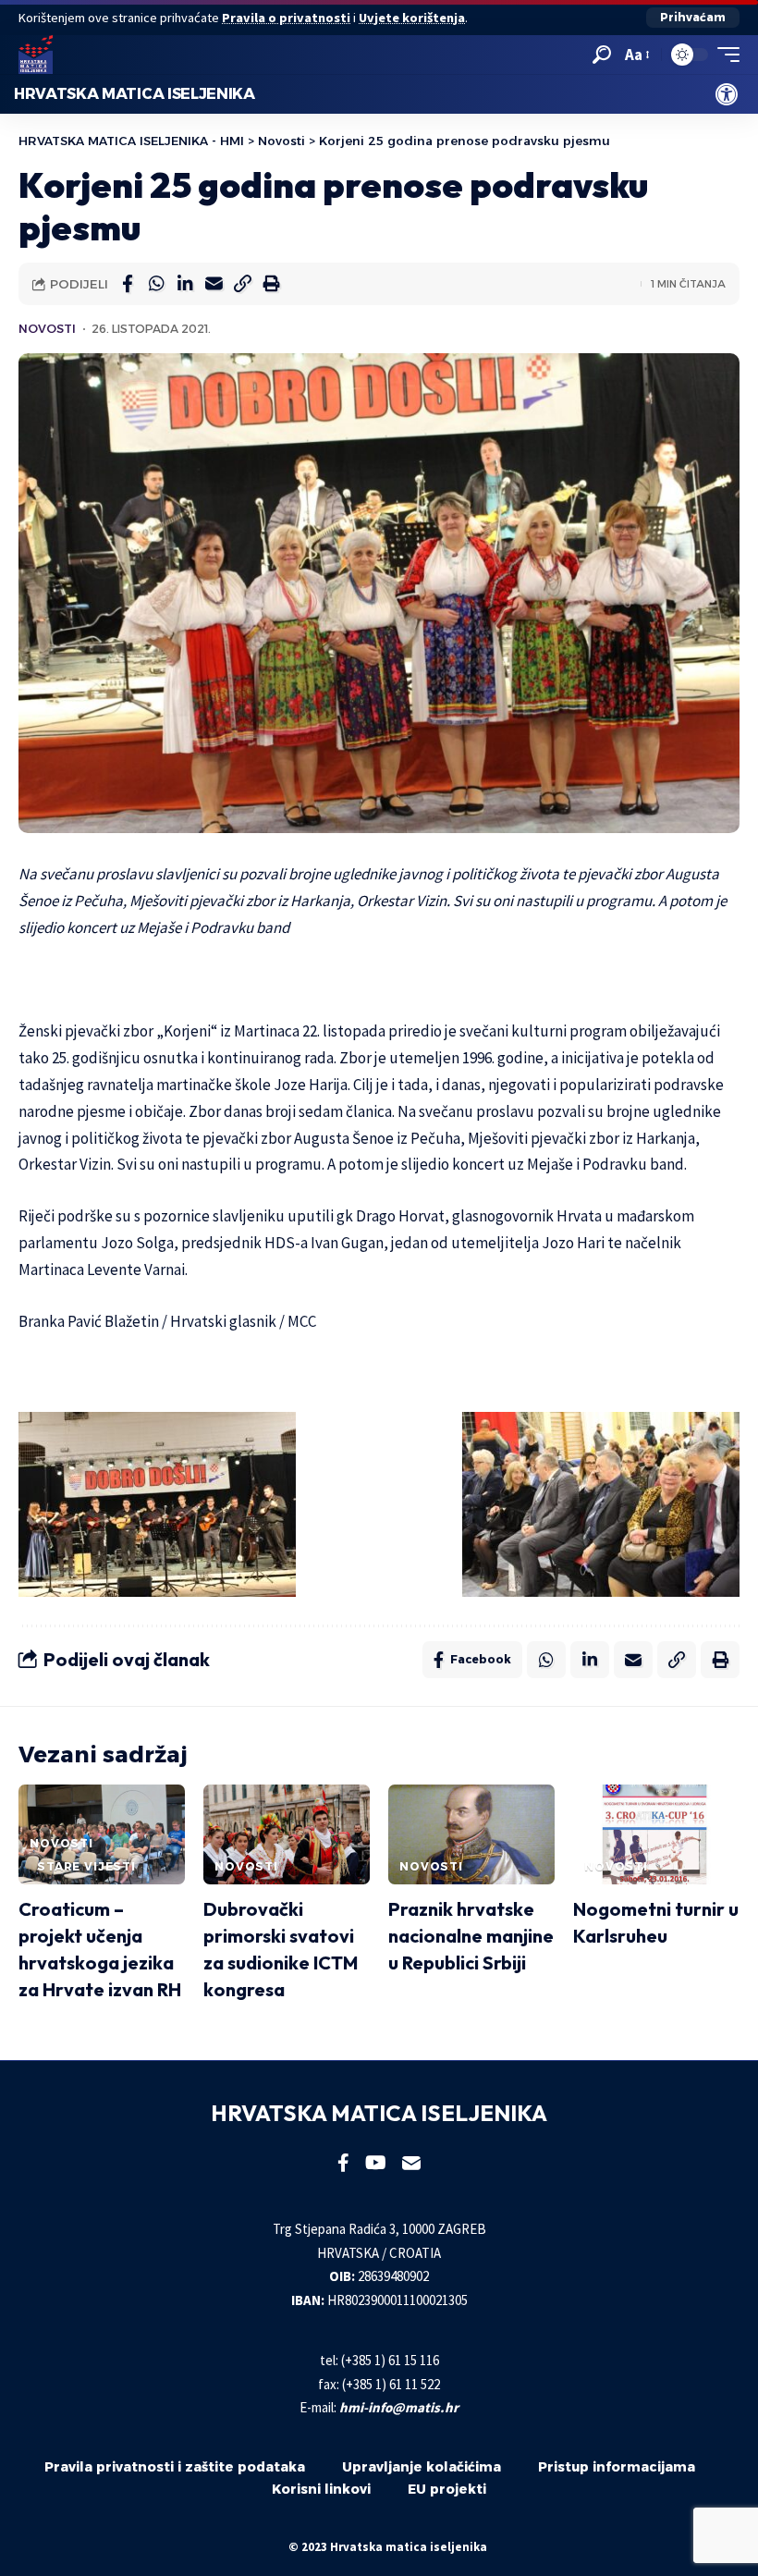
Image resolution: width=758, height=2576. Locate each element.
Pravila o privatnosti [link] (286, 18)
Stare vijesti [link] (86, 1866)
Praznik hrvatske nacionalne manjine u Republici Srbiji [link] (471, 1936)
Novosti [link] (47, 329)
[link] (727, 94)
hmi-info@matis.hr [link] (399, 2407)
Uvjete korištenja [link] (412, 18)
